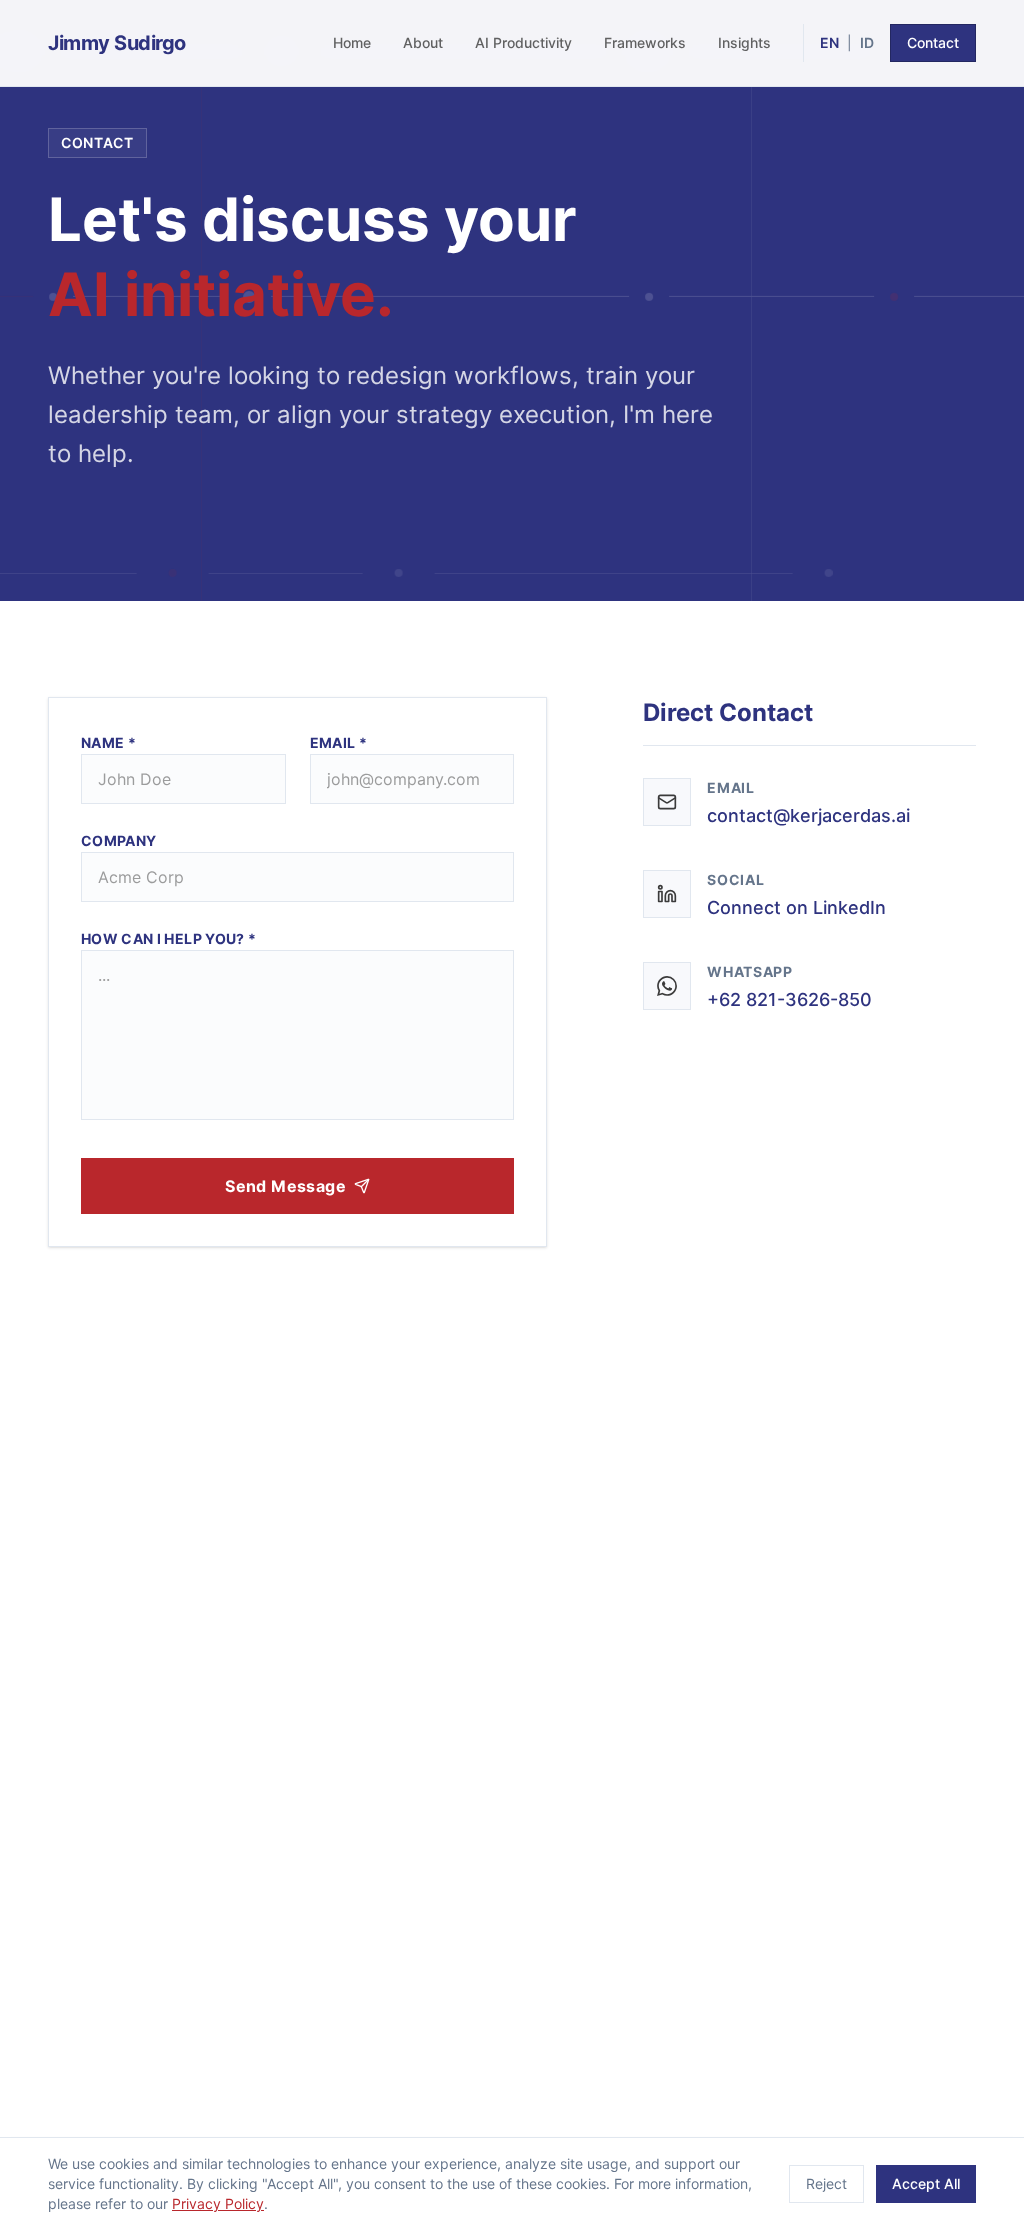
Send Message (285, 1186)
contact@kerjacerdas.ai (808, 815)
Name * (108, 742)
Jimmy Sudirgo (117, 43)
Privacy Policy (218, 2203)
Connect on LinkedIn (796, 907)
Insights (744, 42)
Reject (826, 2183)
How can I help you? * (168, 938)
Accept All (926, 2183)
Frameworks (645, 42)
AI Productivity (523, 42)
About (423, 42)
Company (118, 840)
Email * (338, 742)
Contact (933, 42)
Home (352, 42)
